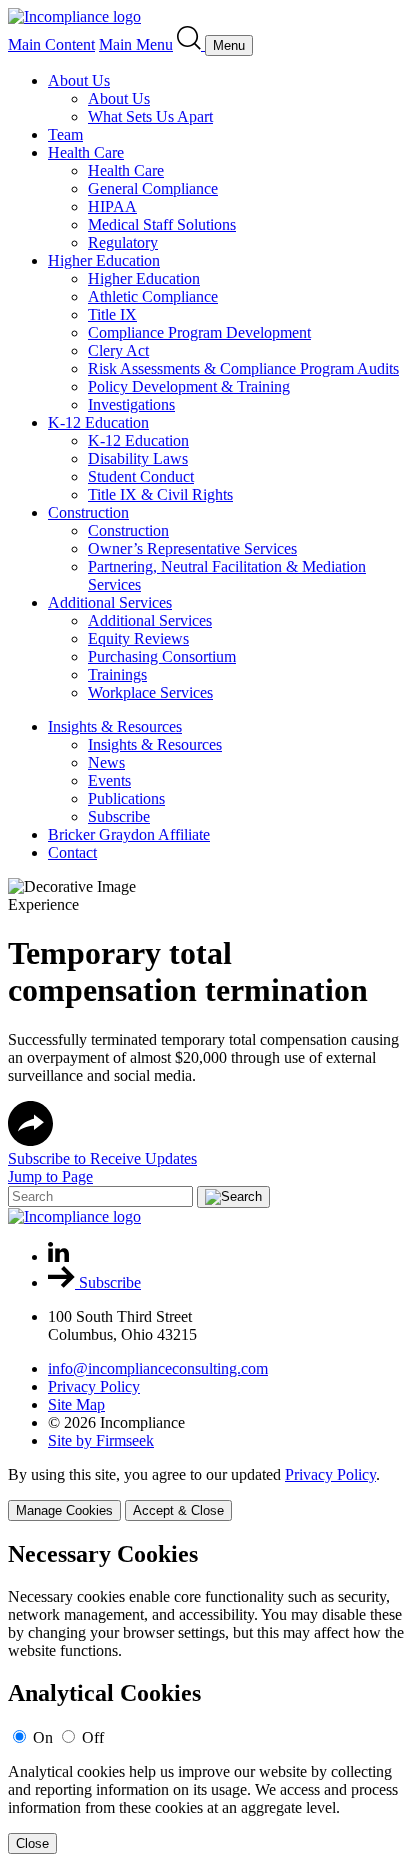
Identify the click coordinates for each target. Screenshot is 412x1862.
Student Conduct (141, 476)
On (43, 1737)
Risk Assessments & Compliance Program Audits (243, 368)
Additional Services (110, 602)
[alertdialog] (206, 1697)
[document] (206, 1697)
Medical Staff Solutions (162, 224)
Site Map (76, 1404)
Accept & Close (178, 1510)
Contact (72, 852)
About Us (79, 80)
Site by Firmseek (101, 1440)
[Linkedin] (58, 1256)
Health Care (86, 152)
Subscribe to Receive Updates (102, 1158)
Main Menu (136, 44)
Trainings (117, 674)
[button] (30, 1140)
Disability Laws (138, 458)
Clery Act (118, 350)
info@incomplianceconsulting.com (158, 1368)
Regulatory (123, 242)
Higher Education (104, 260)
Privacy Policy (94, 1386)
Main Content (51, 44)
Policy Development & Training (189, 386)
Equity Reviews (138, 638)
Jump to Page (50, 1176)
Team (65, 134)
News (106, 762)
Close (32, 1843)
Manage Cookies (64, 1510)
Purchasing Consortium (162, 656)
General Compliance (153, 188)
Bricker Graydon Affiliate (129, 834)
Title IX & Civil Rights (160, 494)
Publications (126, 798)
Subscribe (119, 816)
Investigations (131, 404)
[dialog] (206, 1493)
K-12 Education (98, 422)
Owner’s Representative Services (192, 548)
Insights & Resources (115, 726)
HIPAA (112, 206)
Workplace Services (150, 692)
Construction (88, 512)
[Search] (191, 44)
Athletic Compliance (153, 296)
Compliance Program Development (199, 332)
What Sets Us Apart (150, 116)
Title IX (112, 314)
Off (93, 1737)
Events (109, 780)
